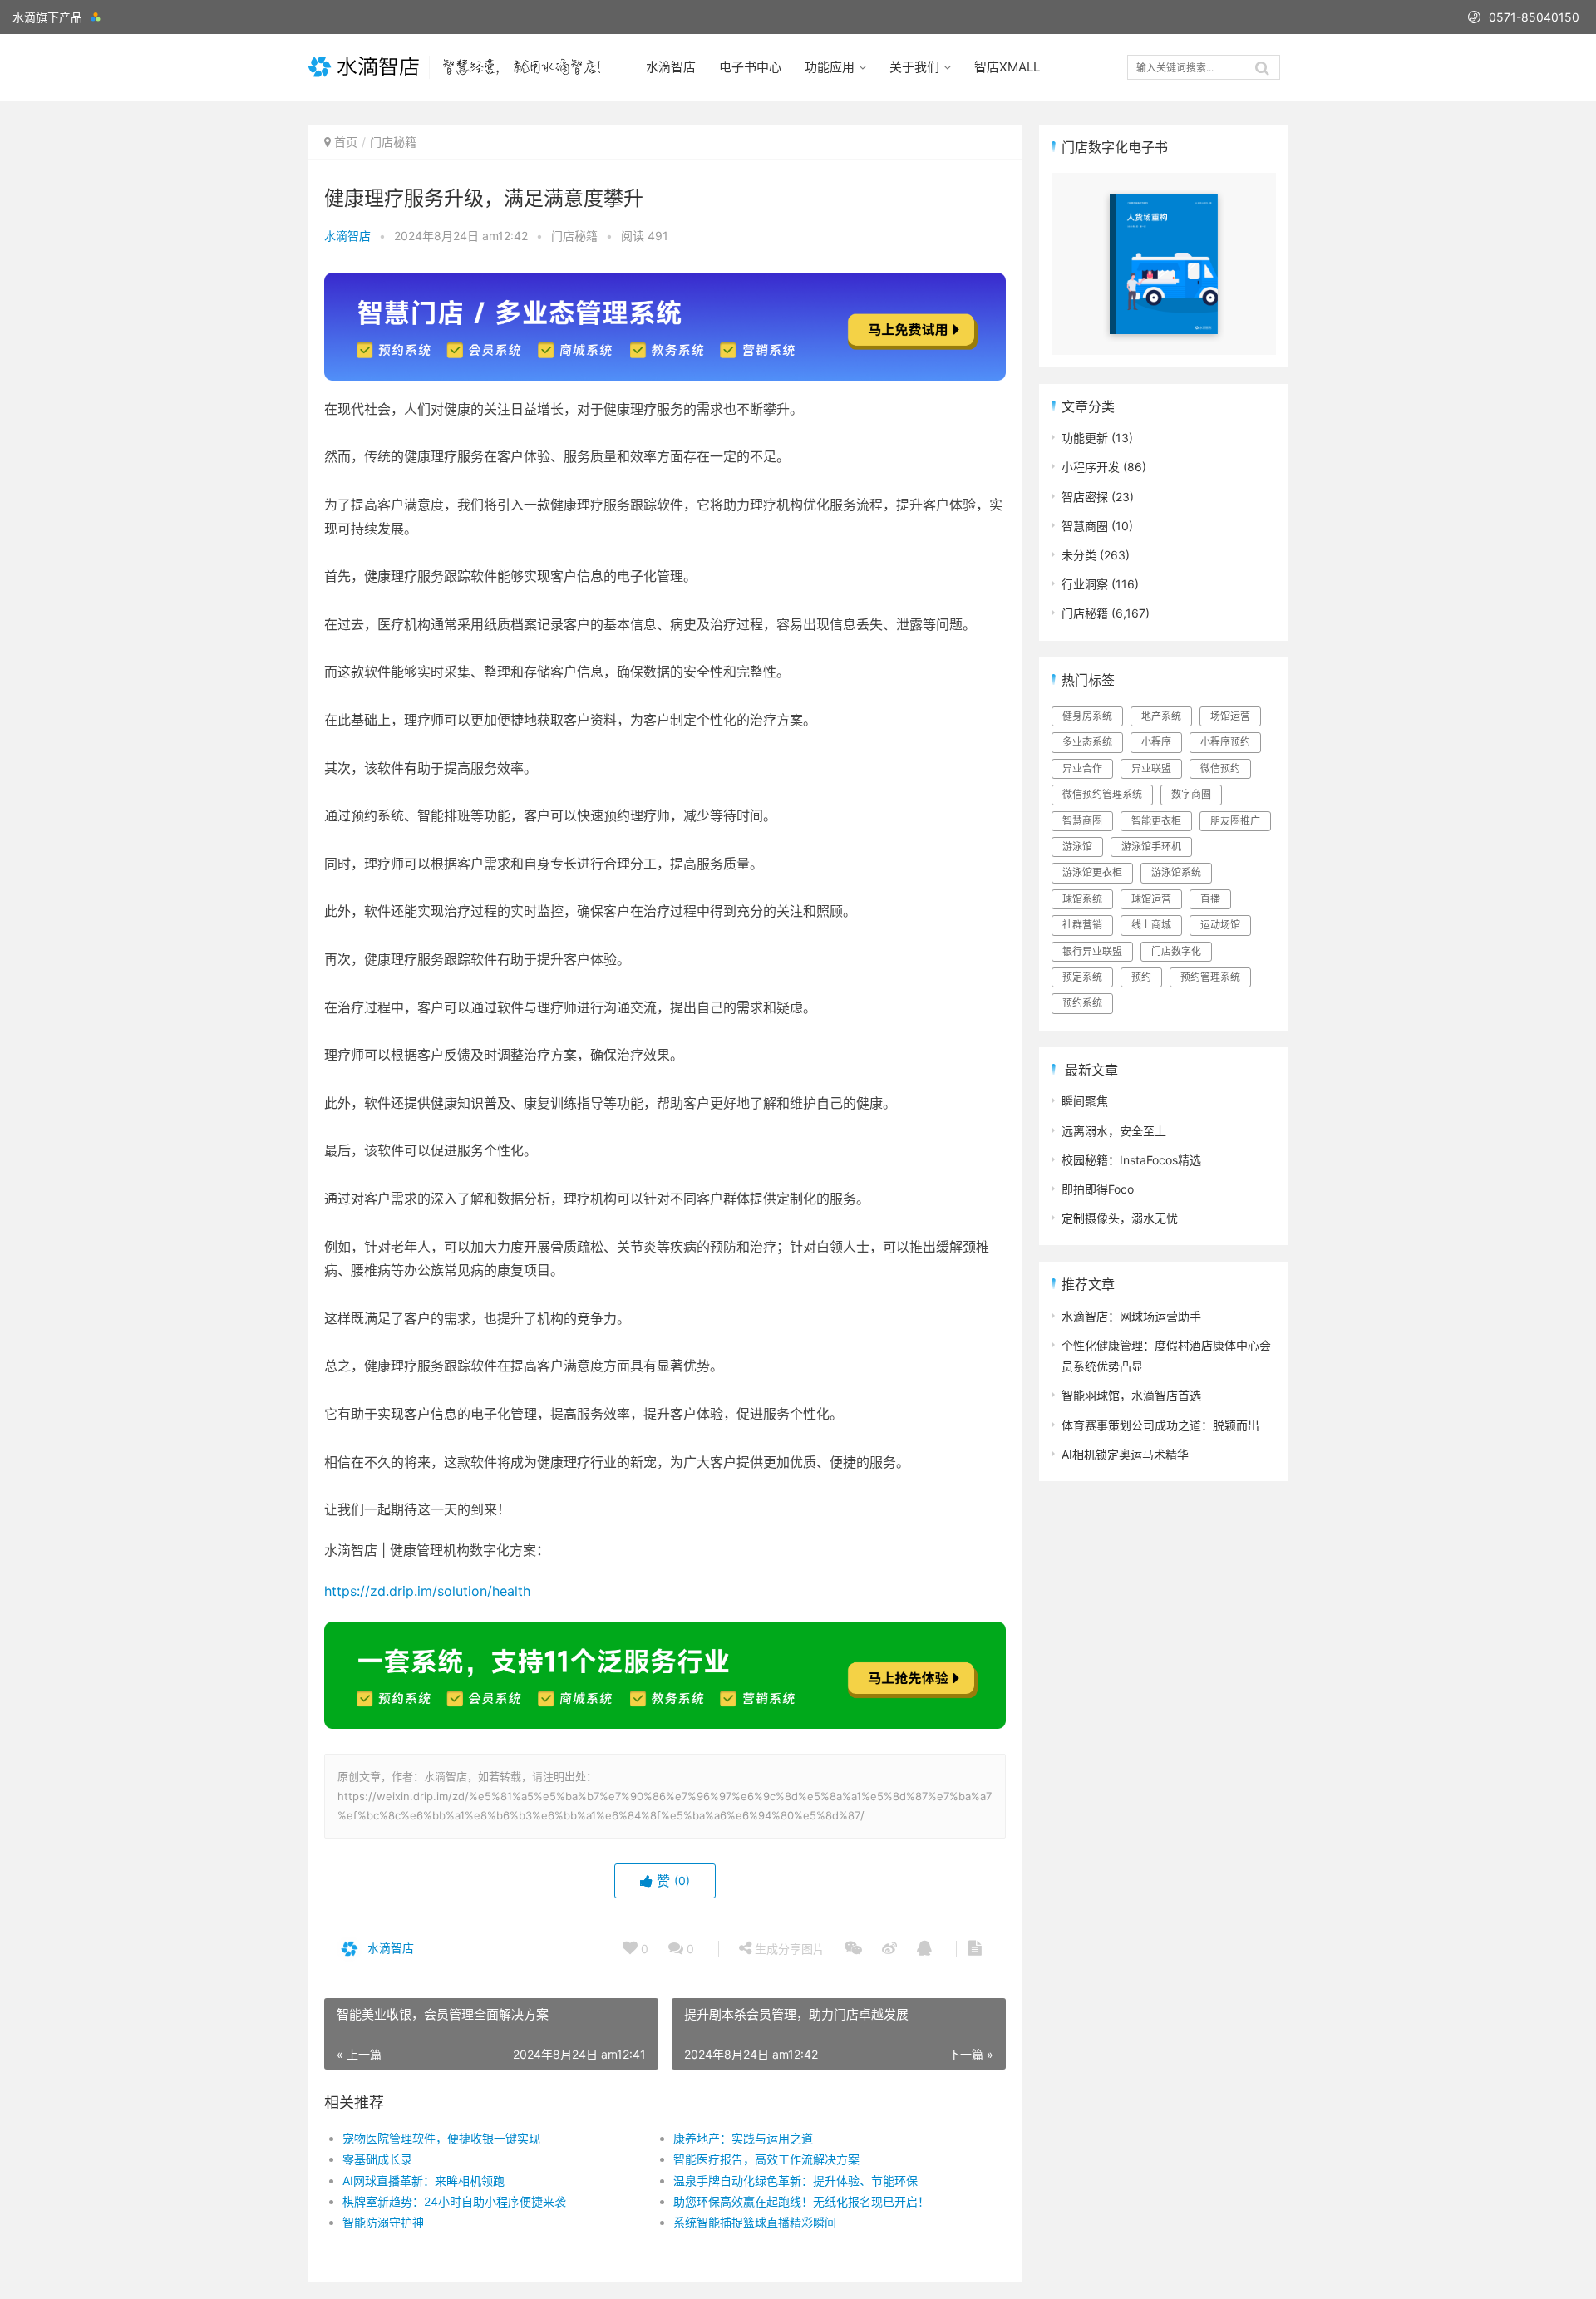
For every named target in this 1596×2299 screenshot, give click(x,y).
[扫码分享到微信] (853, 1949)
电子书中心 (750, 67)
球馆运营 (1151, 899)
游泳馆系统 (1176, 872)
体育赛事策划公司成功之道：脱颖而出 (1160, 1425)
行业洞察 (1085, 584)
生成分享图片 (788, 1949)
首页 (346, 142)
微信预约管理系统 (1102, 794)
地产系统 (1161, 716)
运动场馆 (1220, 925)
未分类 (1079, 555)
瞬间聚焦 (1085, 1101)
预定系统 (1082, 977)
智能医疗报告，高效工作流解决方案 (766, 2159)
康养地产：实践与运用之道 (743, 2138)
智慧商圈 (1085, 526)
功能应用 (830, 67)
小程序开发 (1091, 467)
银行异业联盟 (1092, 951)
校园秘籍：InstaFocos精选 (1131, 1160)
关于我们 (914, 67)
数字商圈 (1191, 794)
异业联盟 (1151, 768)
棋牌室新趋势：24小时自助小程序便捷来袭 (454, 2201)
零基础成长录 (377, 2159)
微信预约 (1220, 768)
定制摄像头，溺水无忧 (1120, 1218)
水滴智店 (671, 67)
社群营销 (1082, 925)
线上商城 (1151, 925)
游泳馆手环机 (1151, 847)
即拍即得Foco (1098, 1189)
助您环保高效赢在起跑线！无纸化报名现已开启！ (801, 2201)
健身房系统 (1087, 716)
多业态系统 (1087, 742)
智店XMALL (1007, 67)
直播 (1210, 899)
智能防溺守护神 (383, 2222)
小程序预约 (1225, 742)
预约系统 (1082, 1003)
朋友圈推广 (1235, 821)
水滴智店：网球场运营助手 (1131, 1316)
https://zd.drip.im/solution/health (427, 1591)
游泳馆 (1077, 847)
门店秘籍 (393, 142)
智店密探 (1085, 497)
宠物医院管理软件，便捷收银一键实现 (441, 2138)
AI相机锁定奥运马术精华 (1125, 1454)
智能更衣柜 (1156, 821)
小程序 (1156, 742)
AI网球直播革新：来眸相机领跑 (424, 2181)
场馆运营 (1230, 716)
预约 (1141, 977)
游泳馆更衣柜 (1092, 872)
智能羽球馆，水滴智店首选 (1131, 1395)
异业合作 (1082, 768)
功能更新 (1085, 438)
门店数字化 (1176, 951)
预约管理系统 (1210, 977)
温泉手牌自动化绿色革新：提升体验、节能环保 (796, 2181)
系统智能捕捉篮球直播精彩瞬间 (755, 2222)
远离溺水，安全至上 (1114, 1131)
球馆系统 (1082, 899)
